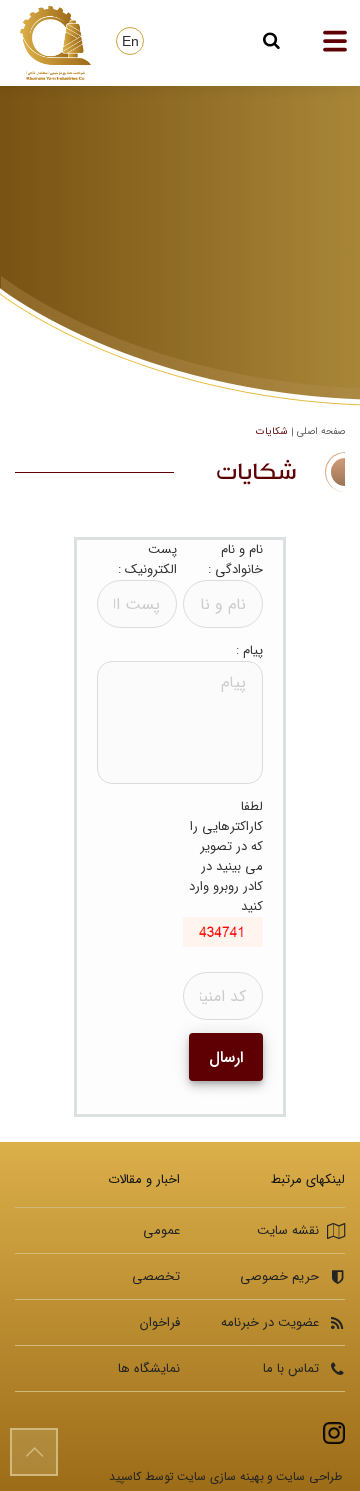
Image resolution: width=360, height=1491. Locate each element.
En (130, 41)
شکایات (271, 431)
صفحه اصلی (321, 431)
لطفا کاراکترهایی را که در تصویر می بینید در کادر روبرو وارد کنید (225, 857)
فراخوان (160, 1322)
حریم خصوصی (279, 1276)
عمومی (161, 1230)
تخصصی (156, 1276)
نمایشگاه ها (149, 1368)
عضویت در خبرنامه (270, 1322)
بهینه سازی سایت (220, 1476)
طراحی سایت (309, 1476)
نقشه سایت (288, 1230)
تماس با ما (291, 1368)
